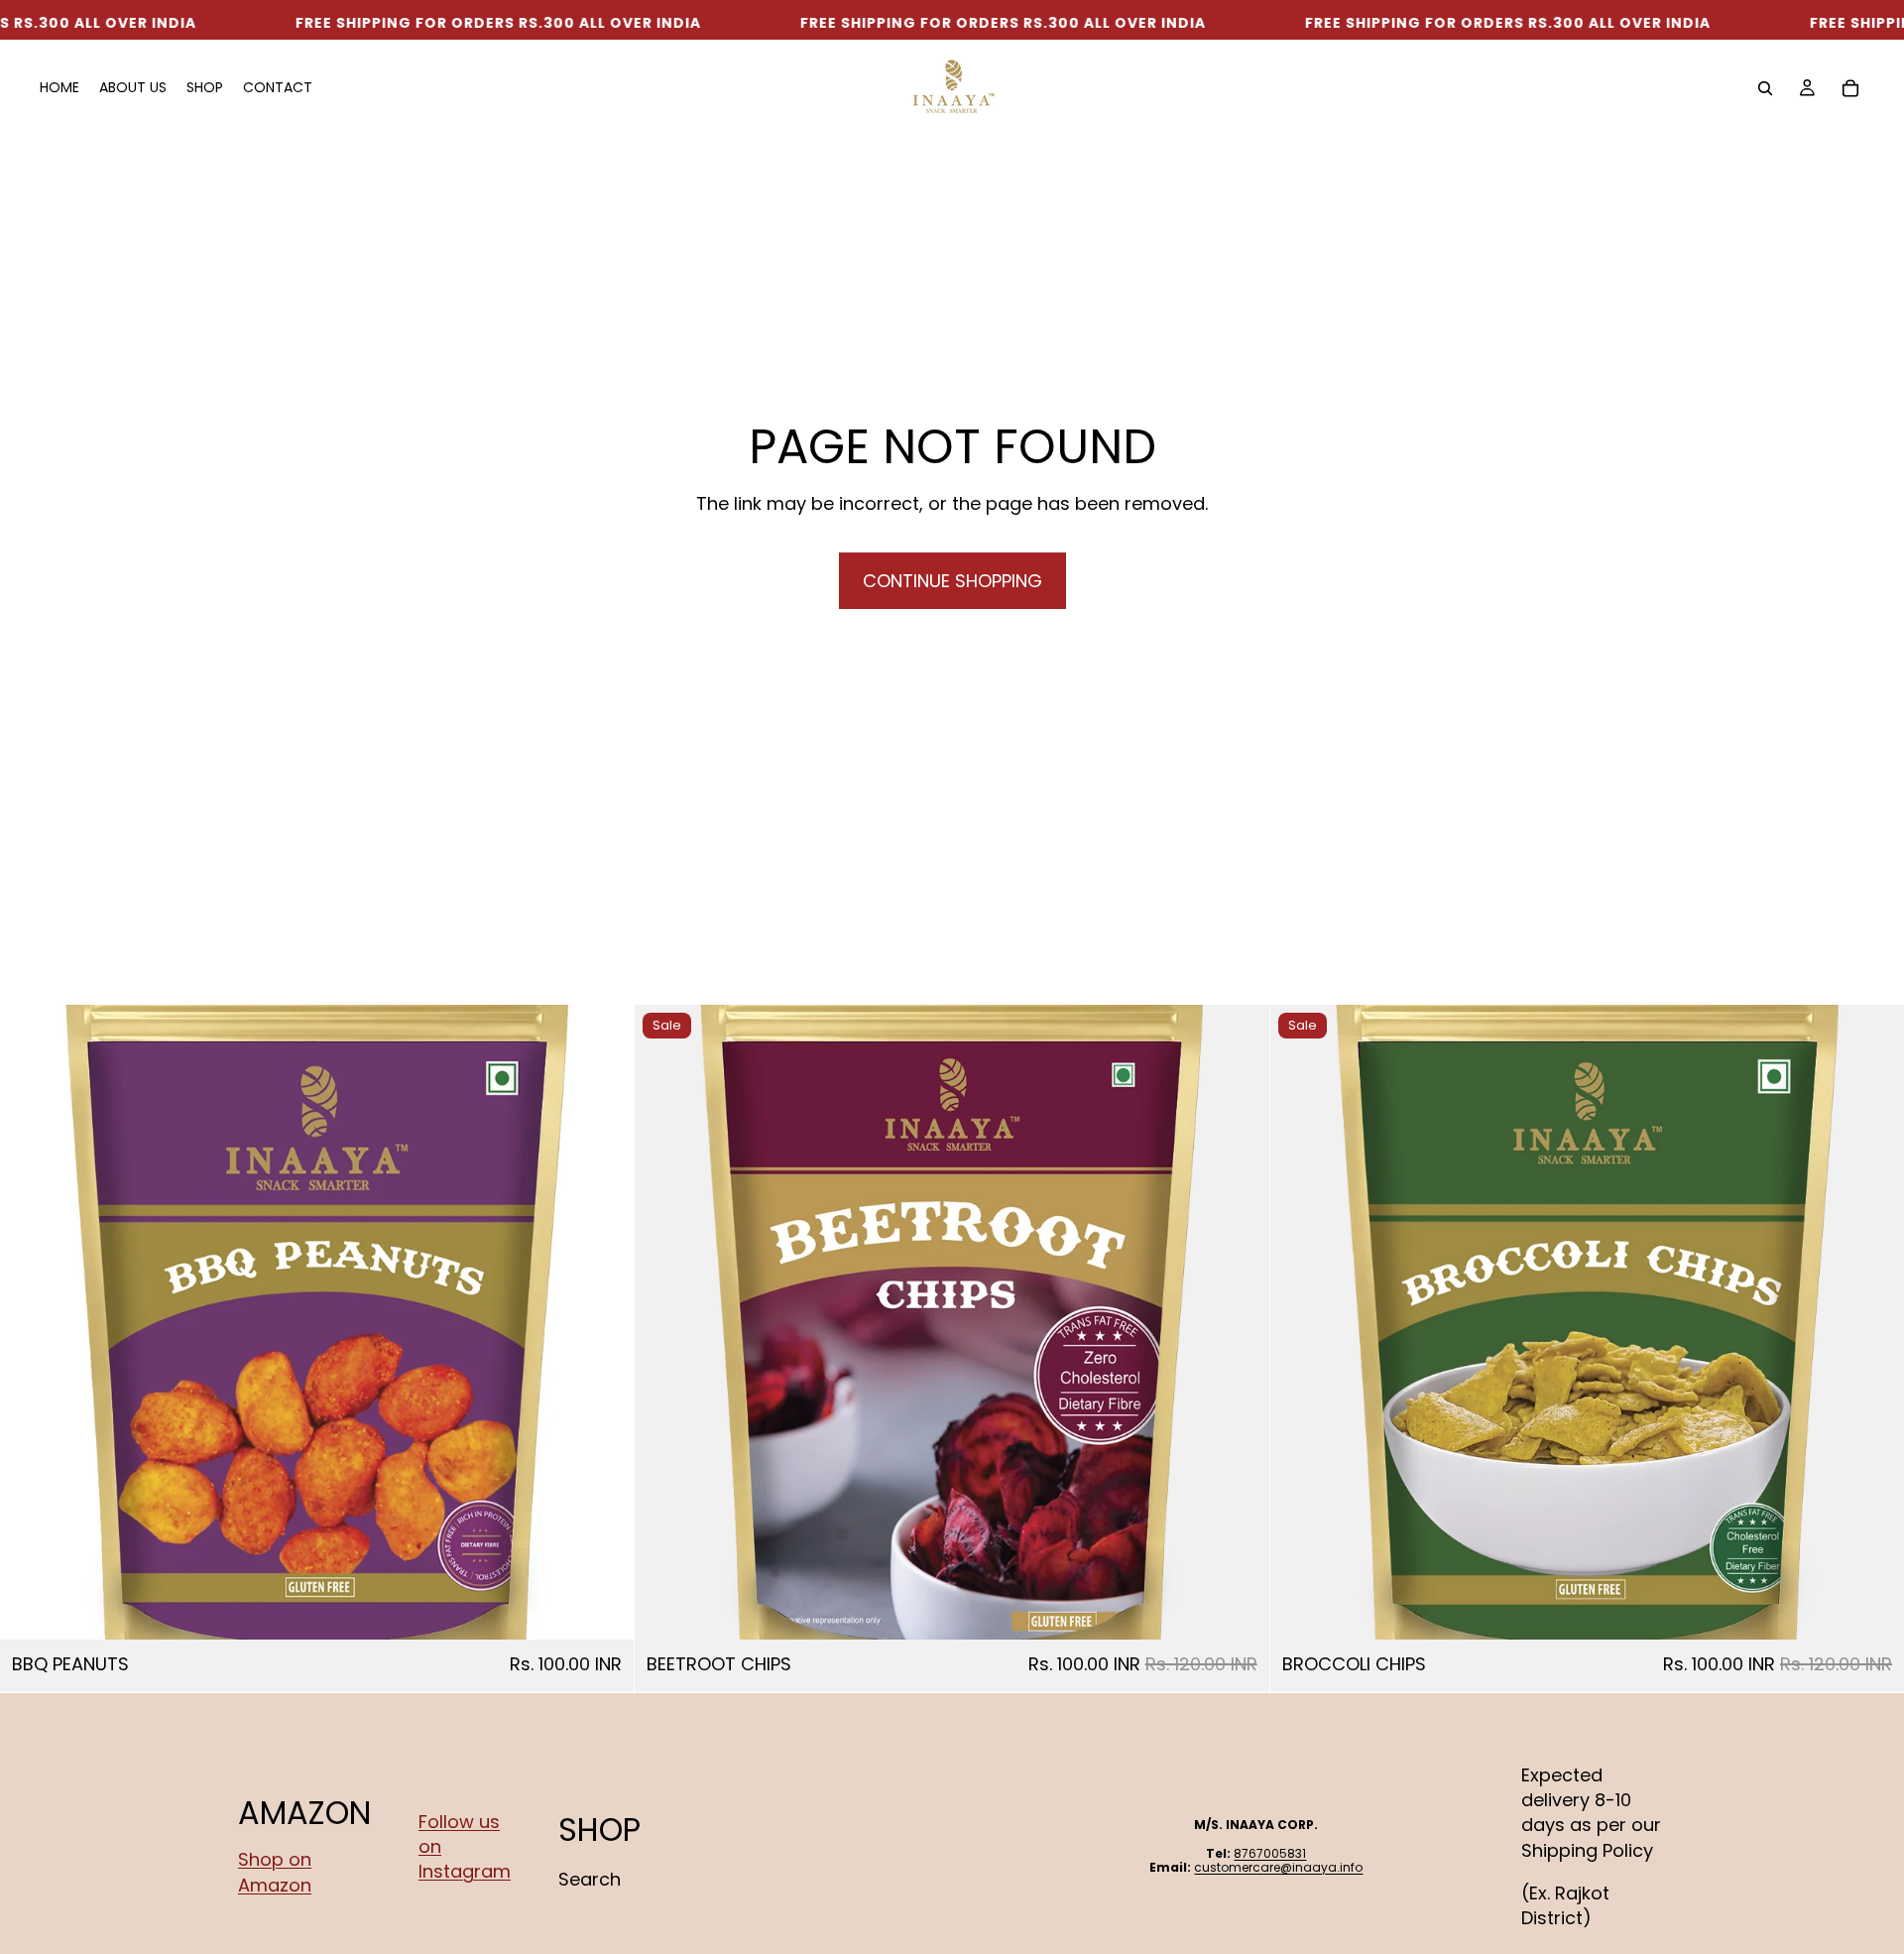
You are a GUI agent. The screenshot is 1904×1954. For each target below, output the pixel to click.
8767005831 (1270, 1853)
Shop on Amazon (275, 1873)
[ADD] (604, 1609)
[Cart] (1850, 88)
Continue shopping (952, 581)
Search (590, 1879)
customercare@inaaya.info (1278, 1867)
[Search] (1765, 88)
